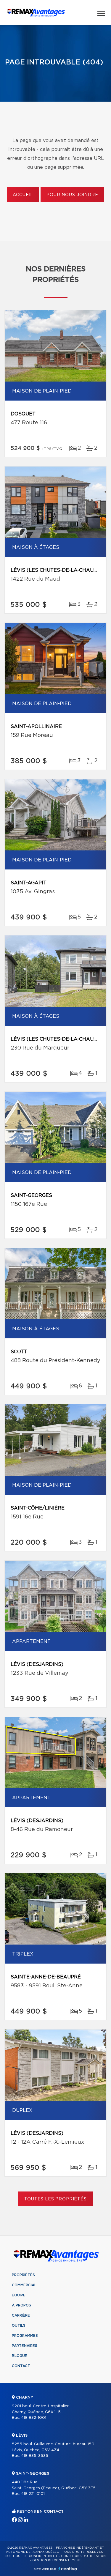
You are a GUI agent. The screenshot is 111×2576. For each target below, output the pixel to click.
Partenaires (25, 2346)
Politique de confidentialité (32, 2556)
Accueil (23, 195)
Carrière (21, 2315)
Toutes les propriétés (55, 2199)
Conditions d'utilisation (83, 2556)
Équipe (19, 2295)
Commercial (24, 2285)
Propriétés (23, 2275)
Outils (19, 2326)
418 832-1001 (34, 2418)
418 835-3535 (35, 2456)
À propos (21, 2305)
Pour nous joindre (72, 195)
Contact (21, 2366)
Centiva (68, 2569)
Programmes (25, 2336)
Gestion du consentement (57, 2560)
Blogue (20, 2356)
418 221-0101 (33, 2494)
